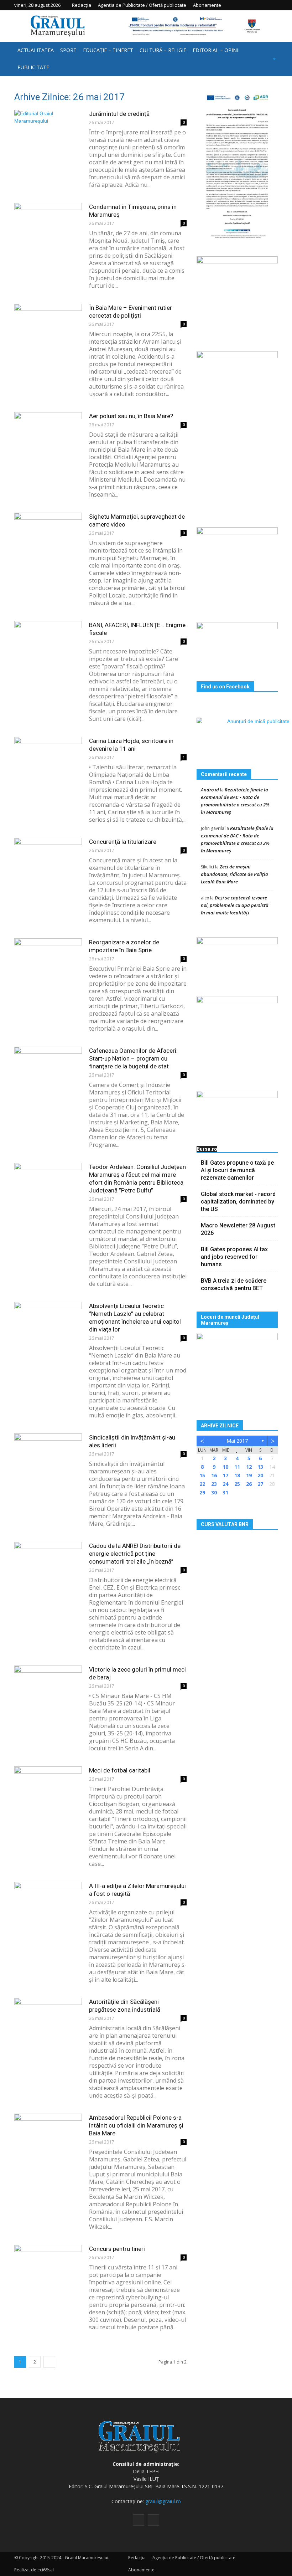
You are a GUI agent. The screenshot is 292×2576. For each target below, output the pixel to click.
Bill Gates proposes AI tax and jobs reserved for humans (234, 1257)
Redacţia (82, 5)
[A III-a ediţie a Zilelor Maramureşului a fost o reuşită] (48, 1905)
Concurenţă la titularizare (123, 842)
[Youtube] (272, 5)
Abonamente (207, 5)
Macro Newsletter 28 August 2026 (238, 1229)
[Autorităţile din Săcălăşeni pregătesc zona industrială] (48, 2021)
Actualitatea (36, 50)
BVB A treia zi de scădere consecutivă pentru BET (234, 1284)
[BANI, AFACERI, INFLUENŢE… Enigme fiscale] (48, 644)
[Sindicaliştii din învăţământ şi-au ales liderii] (48, 1457)
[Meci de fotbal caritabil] (48, 1790)
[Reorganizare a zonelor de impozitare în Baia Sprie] (48, 962)
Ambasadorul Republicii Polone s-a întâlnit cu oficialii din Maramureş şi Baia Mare (136, 2125)
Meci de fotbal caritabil (120, 1770)
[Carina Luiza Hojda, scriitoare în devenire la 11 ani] (48, 760)
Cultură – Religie (163, 50)
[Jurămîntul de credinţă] (48, 133)
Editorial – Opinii (216, 50)
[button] (265, 59)
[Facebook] (262, 5)
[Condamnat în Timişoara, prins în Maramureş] (48, 226)
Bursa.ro (207, 1149)
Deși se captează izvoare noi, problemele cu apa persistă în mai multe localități (235, 905)
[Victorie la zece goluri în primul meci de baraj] (48, 1689)
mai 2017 (237, 1441)
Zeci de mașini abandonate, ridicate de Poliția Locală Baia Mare (234, 874)
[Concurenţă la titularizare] (48, 861)
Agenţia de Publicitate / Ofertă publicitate (142, 5)
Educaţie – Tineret (108, 50)
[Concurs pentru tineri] (48, 2268)
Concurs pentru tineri (117, 2249)
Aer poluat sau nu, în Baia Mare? (131, 416)
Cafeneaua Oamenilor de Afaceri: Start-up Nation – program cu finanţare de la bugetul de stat (133, 1058)
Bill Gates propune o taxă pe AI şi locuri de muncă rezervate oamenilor (237, 1170)
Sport (68, 50)
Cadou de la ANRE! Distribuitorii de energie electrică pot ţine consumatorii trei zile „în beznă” (135, 1554)
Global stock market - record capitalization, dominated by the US (238, 1202)
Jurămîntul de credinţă (119, 114)
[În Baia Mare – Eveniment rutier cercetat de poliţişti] (48, 327)
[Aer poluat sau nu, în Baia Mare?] (48, 435)
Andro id (210, 790)
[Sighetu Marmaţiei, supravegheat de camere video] (48, 536)
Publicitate (33, 67)
